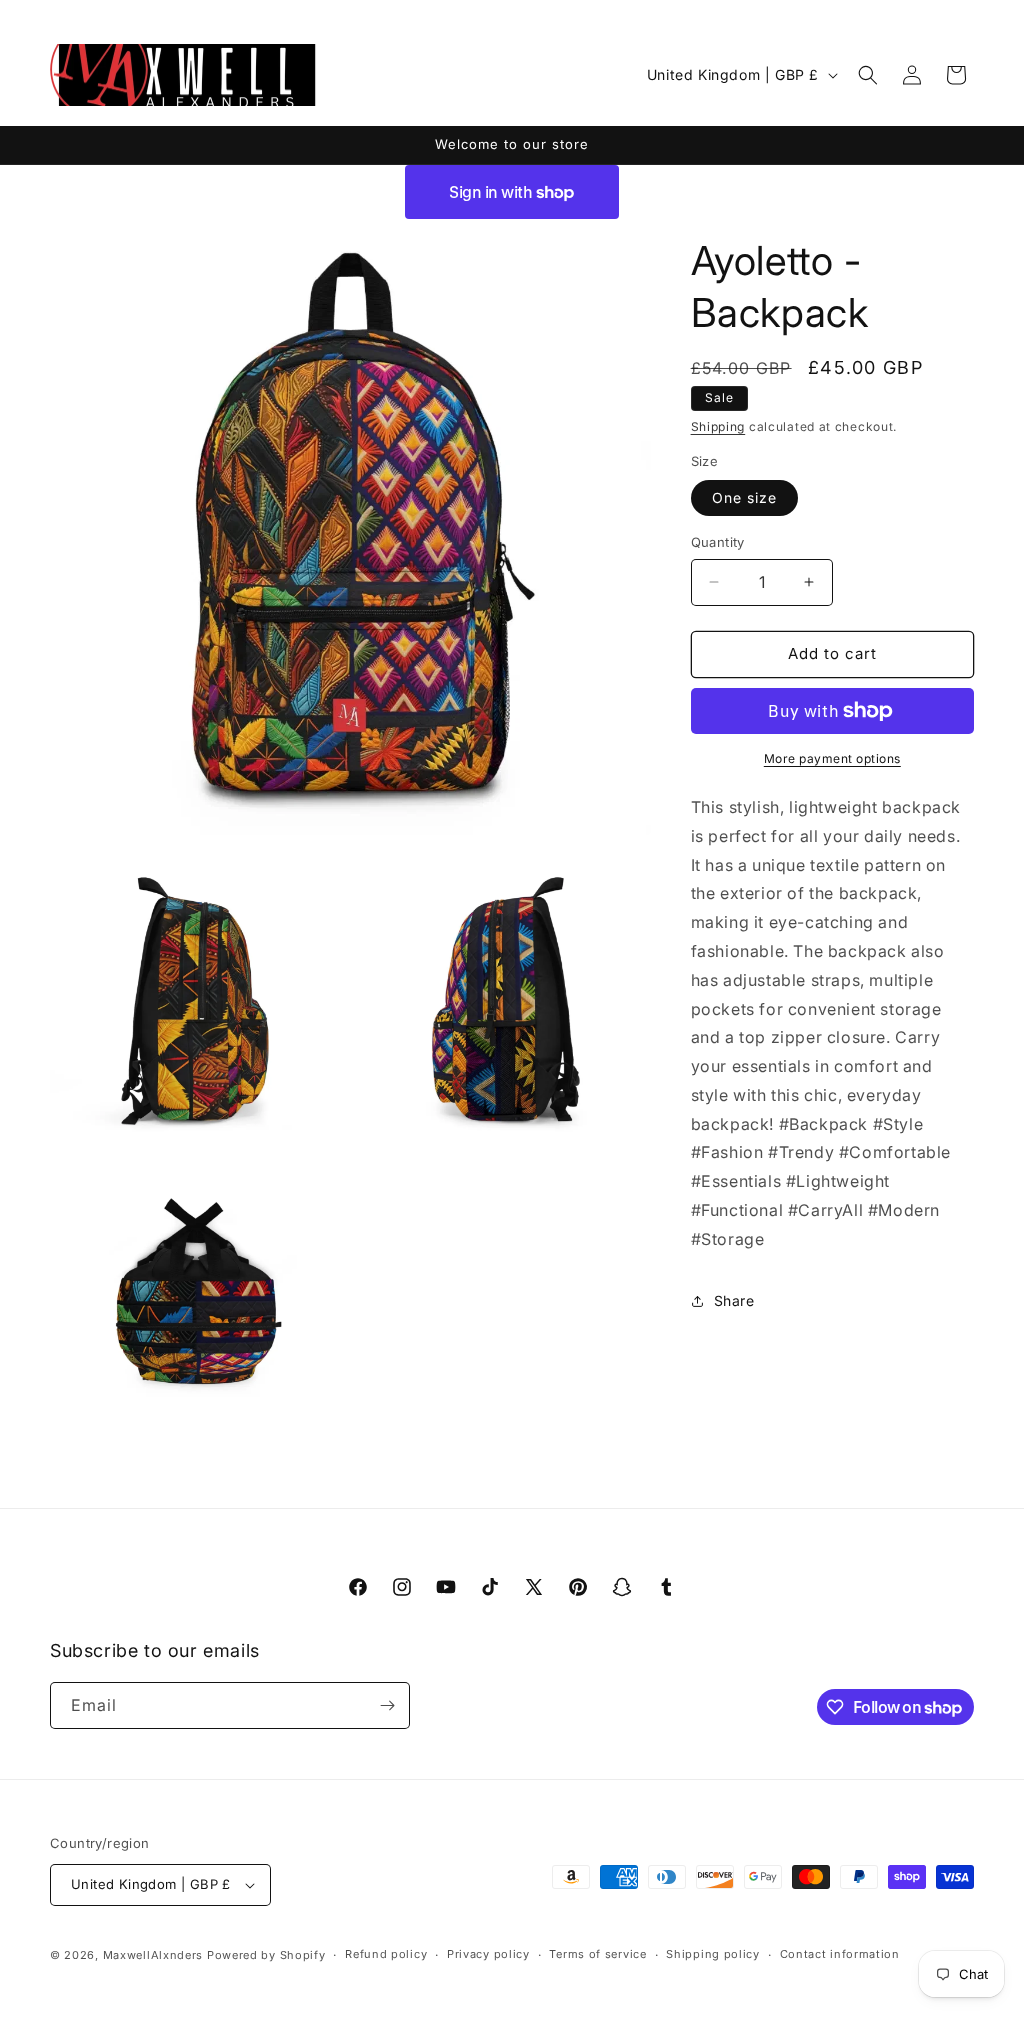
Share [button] (734, 1300)
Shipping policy (713, 1954)
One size (744, 497)
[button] (868, 75)
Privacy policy (488, 1954)
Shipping (718, 426)
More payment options (832, 758)
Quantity (718, 542)
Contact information (840, 1954)
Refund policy (386, 1954)
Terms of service (597, 1954)
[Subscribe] (387, 1705)
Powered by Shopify (266, 1955)
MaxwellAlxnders (153, 1955)
